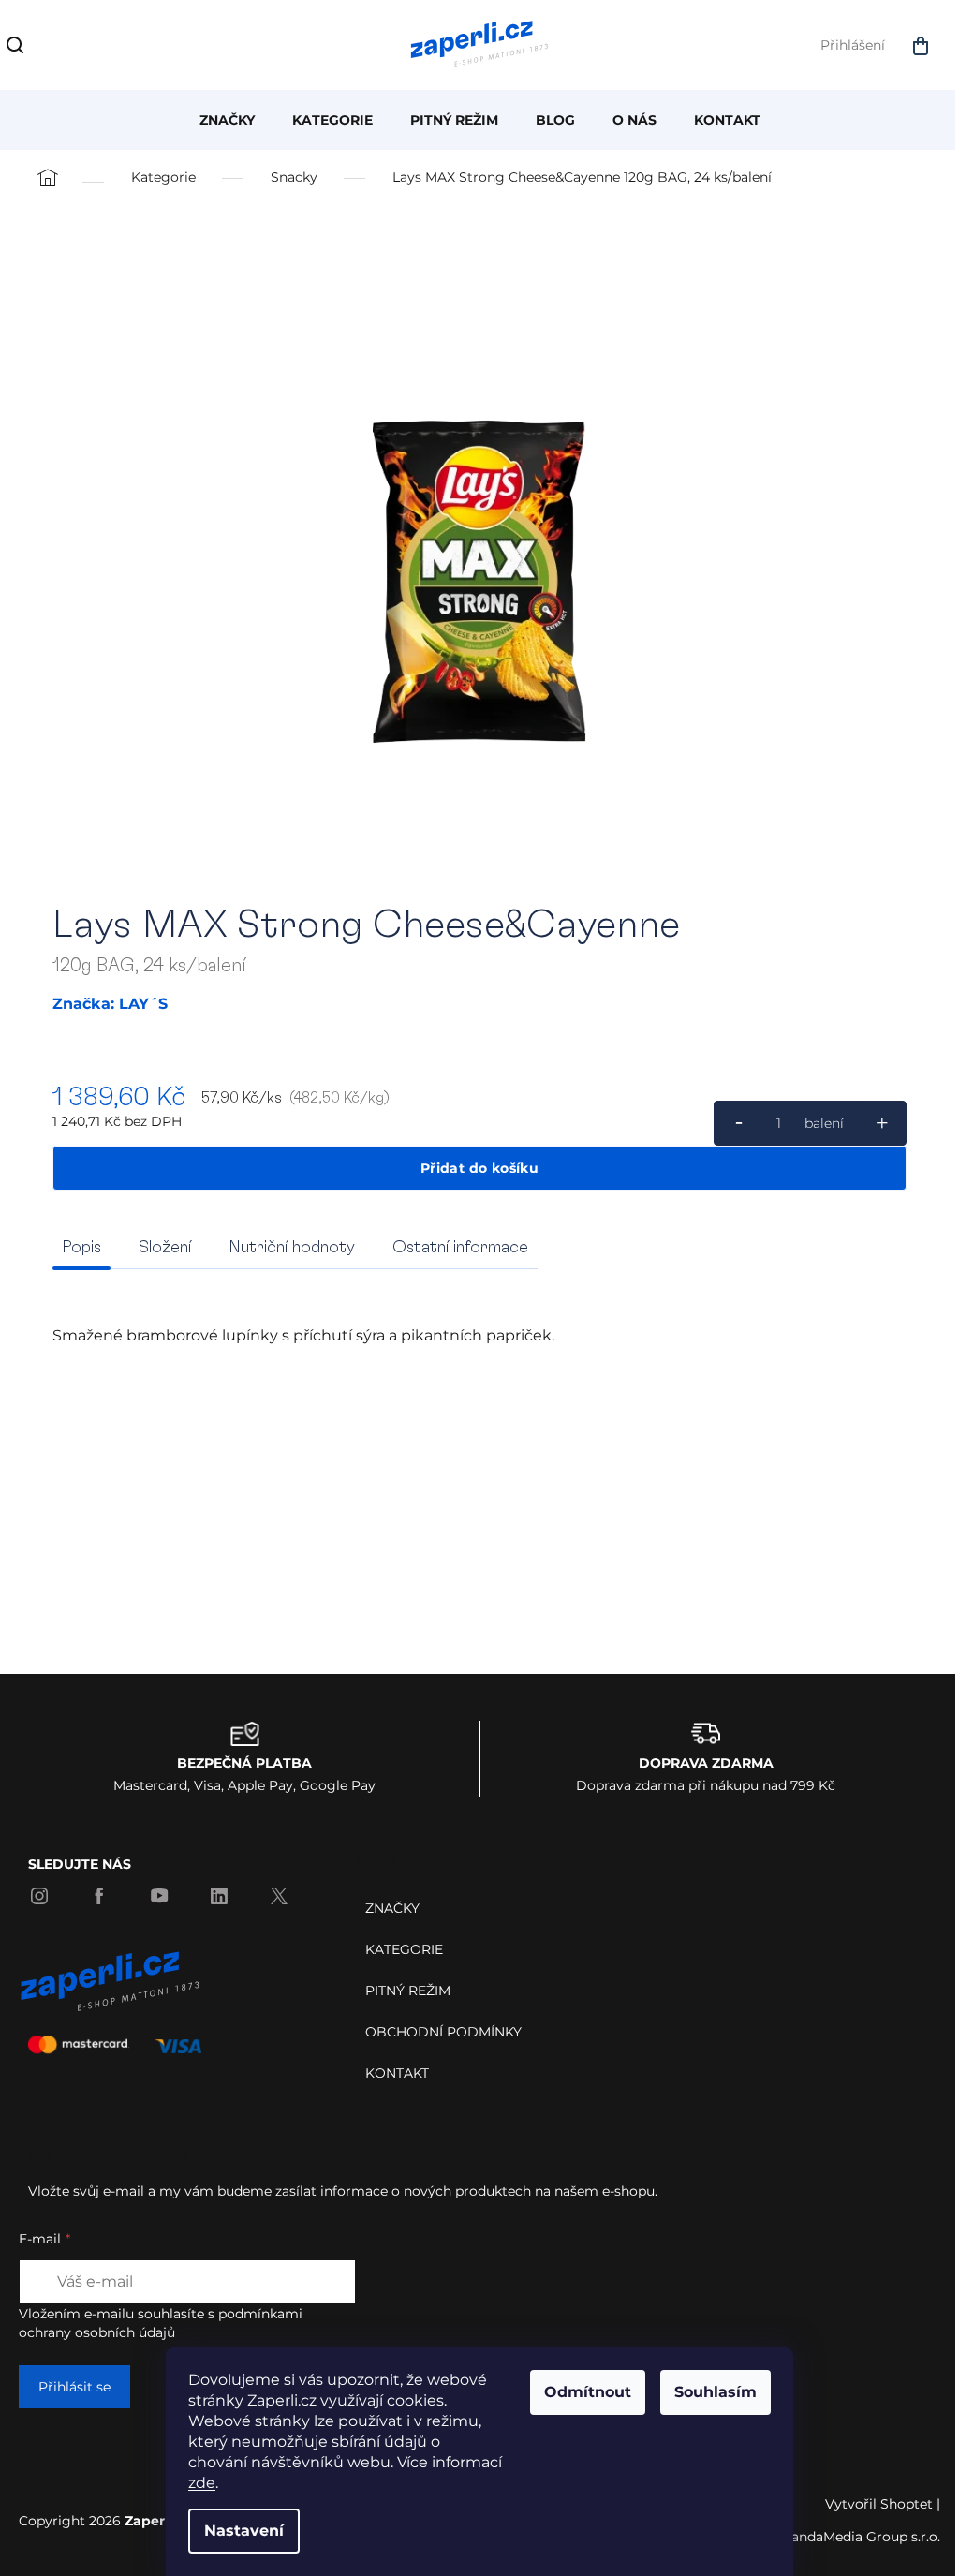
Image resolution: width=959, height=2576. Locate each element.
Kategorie (404, 1949)
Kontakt (397, 2073)
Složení (165, 1248)
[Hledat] (19, 49)
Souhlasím (716, 2392)
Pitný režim (408, 1991)
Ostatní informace (460, 1248)
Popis (81, 1248)
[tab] (165, 1248)
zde (202, 2483)
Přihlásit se (74, 2387)
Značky (392, 1908)
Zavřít (155, 1218)
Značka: (110, 1004)
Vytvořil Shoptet (879, 2504)
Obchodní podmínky (443, 2032)
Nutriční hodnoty (292, 1248)
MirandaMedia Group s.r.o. (856, 2537)
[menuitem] (227, 120)
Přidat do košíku (479, 1168)
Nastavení (244, 2531)
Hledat (61, 45)
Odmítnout (588, 2392)
